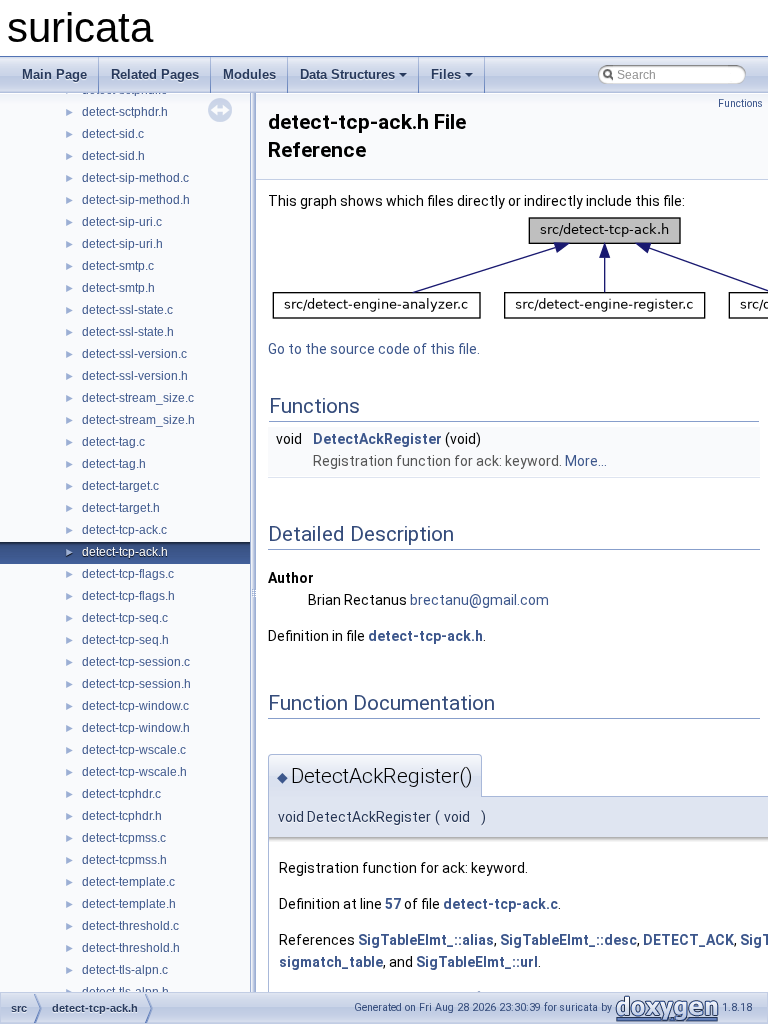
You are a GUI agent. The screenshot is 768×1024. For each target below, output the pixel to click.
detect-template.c (128, 882)
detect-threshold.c (130, 926)
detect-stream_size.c (138, 398)
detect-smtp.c (118, 266)
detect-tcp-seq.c (125, 618)
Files (446, 74)
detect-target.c (120, 486)
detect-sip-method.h (136, 200)
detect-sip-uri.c (122, 222)
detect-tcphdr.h (122, 816)
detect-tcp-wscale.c (134, 750)
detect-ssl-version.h (135, 376)
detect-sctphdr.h (125, 112)
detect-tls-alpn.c (125, 970)
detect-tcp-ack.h (125, 552)
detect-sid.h (113, 156)
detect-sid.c (113, 134)
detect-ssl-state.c (127, 310)
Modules (249, 74)
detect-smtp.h (118, 288)
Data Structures (347, 74)
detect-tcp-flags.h (128, 596)
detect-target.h (121, 508)
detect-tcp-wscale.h (134, 772)
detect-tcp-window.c (135, 706)
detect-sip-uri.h (122, 244)
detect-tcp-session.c (136, 662)
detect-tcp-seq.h (125, 640)
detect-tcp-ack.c (124, 530)
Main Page (54, 74)
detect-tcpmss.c (124, 838)
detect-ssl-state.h (128, 332)
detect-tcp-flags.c (128, 574)
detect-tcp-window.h (136, 728)
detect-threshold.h (131, 948)
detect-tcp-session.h (136, 684)
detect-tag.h (114, 464)
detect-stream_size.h (138, 420)
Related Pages (155, 74)
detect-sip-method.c (135, 178)
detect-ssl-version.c (134, 354)
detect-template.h (129, 904)
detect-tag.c (113, 442)
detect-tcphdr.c (121, 794)
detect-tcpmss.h (124, 860)
